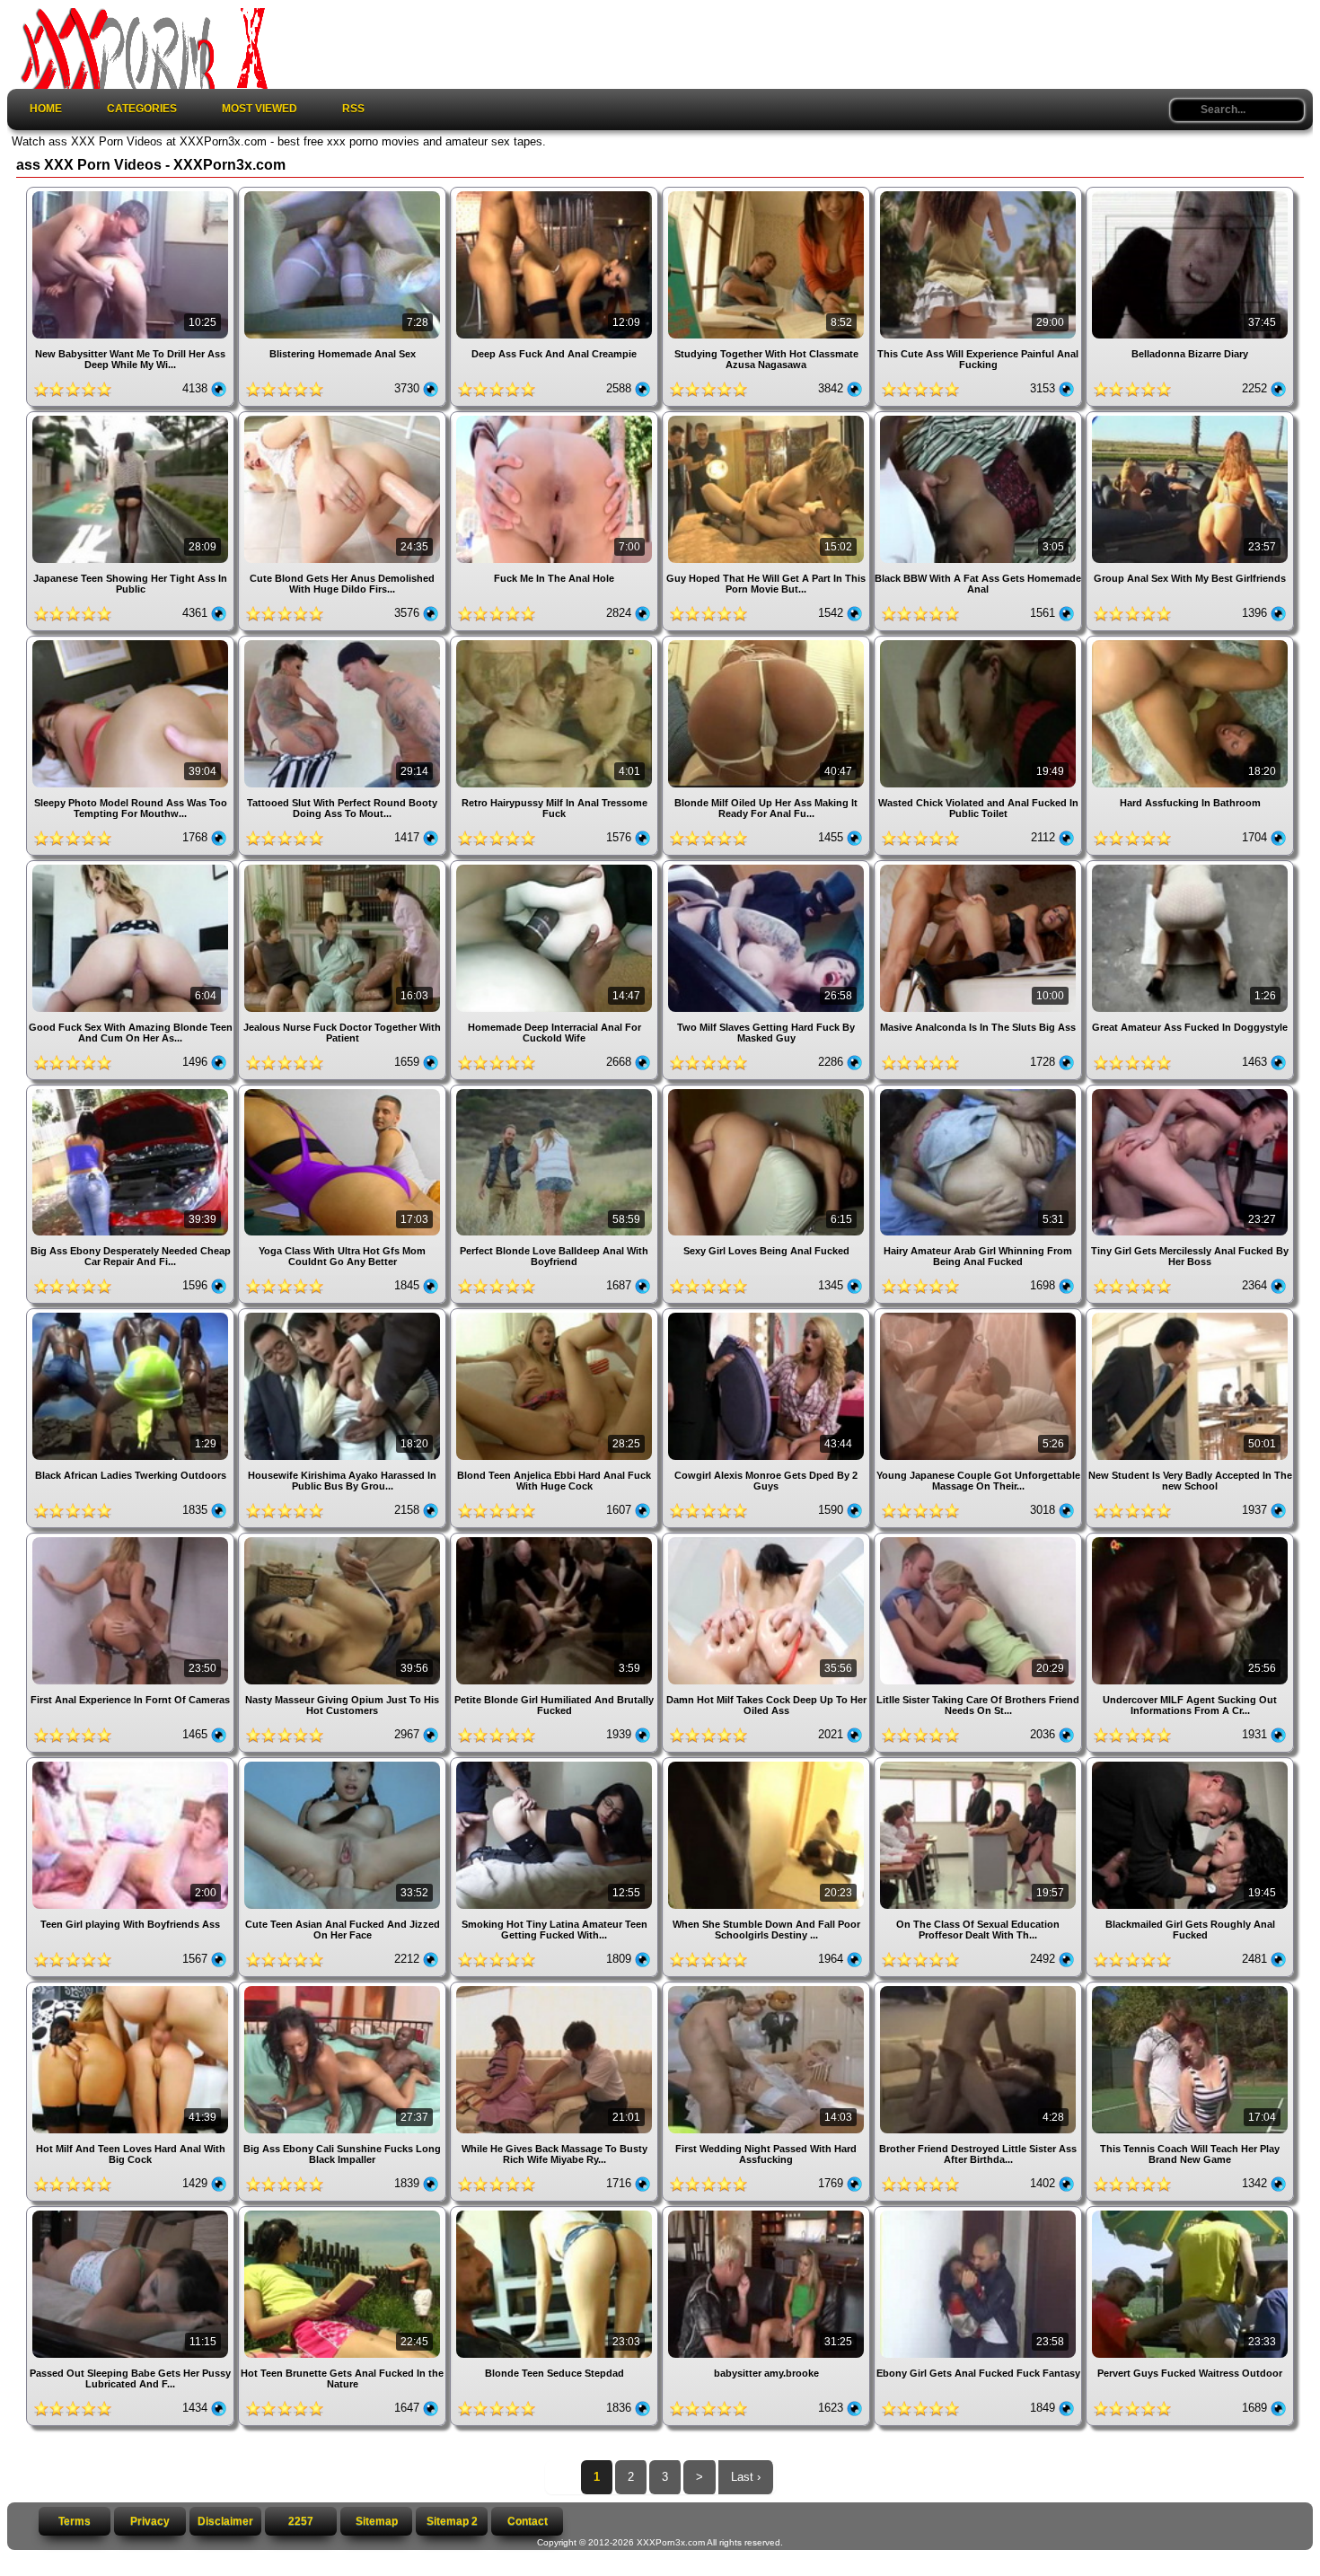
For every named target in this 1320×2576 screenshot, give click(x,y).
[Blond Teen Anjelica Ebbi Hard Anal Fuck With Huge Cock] (556, 1315)
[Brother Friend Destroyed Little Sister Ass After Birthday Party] (980, 1988)
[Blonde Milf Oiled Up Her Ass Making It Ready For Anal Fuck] (768, 642)
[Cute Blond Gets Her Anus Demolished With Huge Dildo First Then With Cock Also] (344, 418)
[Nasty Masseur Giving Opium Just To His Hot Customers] (344, 1539)
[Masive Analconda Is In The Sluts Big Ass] (980, 867)
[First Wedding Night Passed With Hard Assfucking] (768, 1988)
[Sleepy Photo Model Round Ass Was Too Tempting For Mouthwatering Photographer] (132, 642)
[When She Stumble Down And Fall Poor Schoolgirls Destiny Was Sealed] (768, 1764)
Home (46, 109)
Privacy (150, 2521)
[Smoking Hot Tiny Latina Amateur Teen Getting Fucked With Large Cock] (556, 1764)
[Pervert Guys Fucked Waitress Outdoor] (1190, 2213)
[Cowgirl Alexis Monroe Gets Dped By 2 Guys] (768, 1315)
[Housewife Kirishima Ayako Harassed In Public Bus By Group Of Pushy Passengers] (344, 1315)
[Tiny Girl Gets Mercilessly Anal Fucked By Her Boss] (1190, 1091)
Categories (142, 109)
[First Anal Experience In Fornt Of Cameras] (132, 1539)
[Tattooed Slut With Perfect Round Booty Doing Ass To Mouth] (344, 642)
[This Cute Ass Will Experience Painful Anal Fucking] (980, 193)
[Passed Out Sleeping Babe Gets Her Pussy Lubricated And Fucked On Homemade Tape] (132, 2213)
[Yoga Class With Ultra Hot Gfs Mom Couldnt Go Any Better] (344, 1091)
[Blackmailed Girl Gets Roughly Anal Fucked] (1190, 1764)
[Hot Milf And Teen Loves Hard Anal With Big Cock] (132, 1988)
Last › (746, 2477)
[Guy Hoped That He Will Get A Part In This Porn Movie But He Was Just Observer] (768, 418)
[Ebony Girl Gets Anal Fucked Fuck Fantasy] (980, 2213)
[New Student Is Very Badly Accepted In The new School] (1190, 1315)
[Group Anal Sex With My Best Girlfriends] (1190, 418)
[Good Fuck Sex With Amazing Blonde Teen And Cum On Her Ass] (132, 867)
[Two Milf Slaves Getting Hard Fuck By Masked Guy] (768, 867)
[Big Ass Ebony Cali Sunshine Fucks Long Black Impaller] (344, 1988)
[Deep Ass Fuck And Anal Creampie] (556, 193)
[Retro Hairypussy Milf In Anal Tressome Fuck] (556, 642)
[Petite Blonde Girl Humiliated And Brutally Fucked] (556, 1539)
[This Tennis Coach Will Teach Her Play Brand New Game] (1190, 1988)
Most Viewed (260, 109)
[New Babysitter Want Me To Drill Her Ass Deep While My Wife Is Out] (132, 193)
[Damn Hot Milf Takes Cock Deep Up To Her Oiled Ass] (768, 1539)
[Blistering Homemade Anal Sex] (344, 193)
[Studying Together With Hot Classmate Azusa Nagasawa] (768, 193)
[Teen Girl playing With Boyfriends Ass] (132, 1764)
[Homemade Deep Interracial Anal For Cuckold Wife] (556, 867)
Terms (75, 2521)
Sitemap (377, 2521)
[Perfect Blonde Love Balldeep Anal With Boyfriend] (556, 1091)
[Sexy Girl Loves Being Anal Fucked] (768, 1091)
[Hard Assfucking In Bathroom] (1190, 642)
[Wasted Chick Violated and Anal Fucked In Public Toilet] (980, 642)
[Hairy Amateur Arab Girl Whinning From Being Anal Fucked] (980, 1091)
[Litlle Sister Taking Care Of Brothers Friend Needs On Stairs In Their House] (980, 1539)
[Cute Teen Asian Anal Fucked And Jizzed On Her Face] (344, 1764)
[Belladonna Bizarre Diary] (1190, 193)
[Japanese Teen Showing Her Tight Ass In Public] (132, 418)
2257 (301, 2521)
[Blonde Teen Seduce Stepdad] (556, 2213)
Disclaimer (225, 2521)
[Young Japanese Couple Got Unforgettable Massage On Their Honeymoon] (980, 1315)
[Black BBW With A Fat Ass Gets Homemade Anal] (980, 418)
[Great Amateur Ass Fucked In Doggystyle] (1190, 867)
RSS (353, 109)
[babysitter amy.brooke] (768, 2213)
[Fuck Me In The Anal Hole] (556, 418)
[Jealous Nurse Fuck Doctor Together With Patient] (344, 867)
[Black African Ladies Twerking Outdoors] (132, 1315)
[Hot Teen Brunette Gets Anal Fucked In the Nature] (344, 2213)
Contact (528, 2521)
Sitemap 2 (452, 2521)
